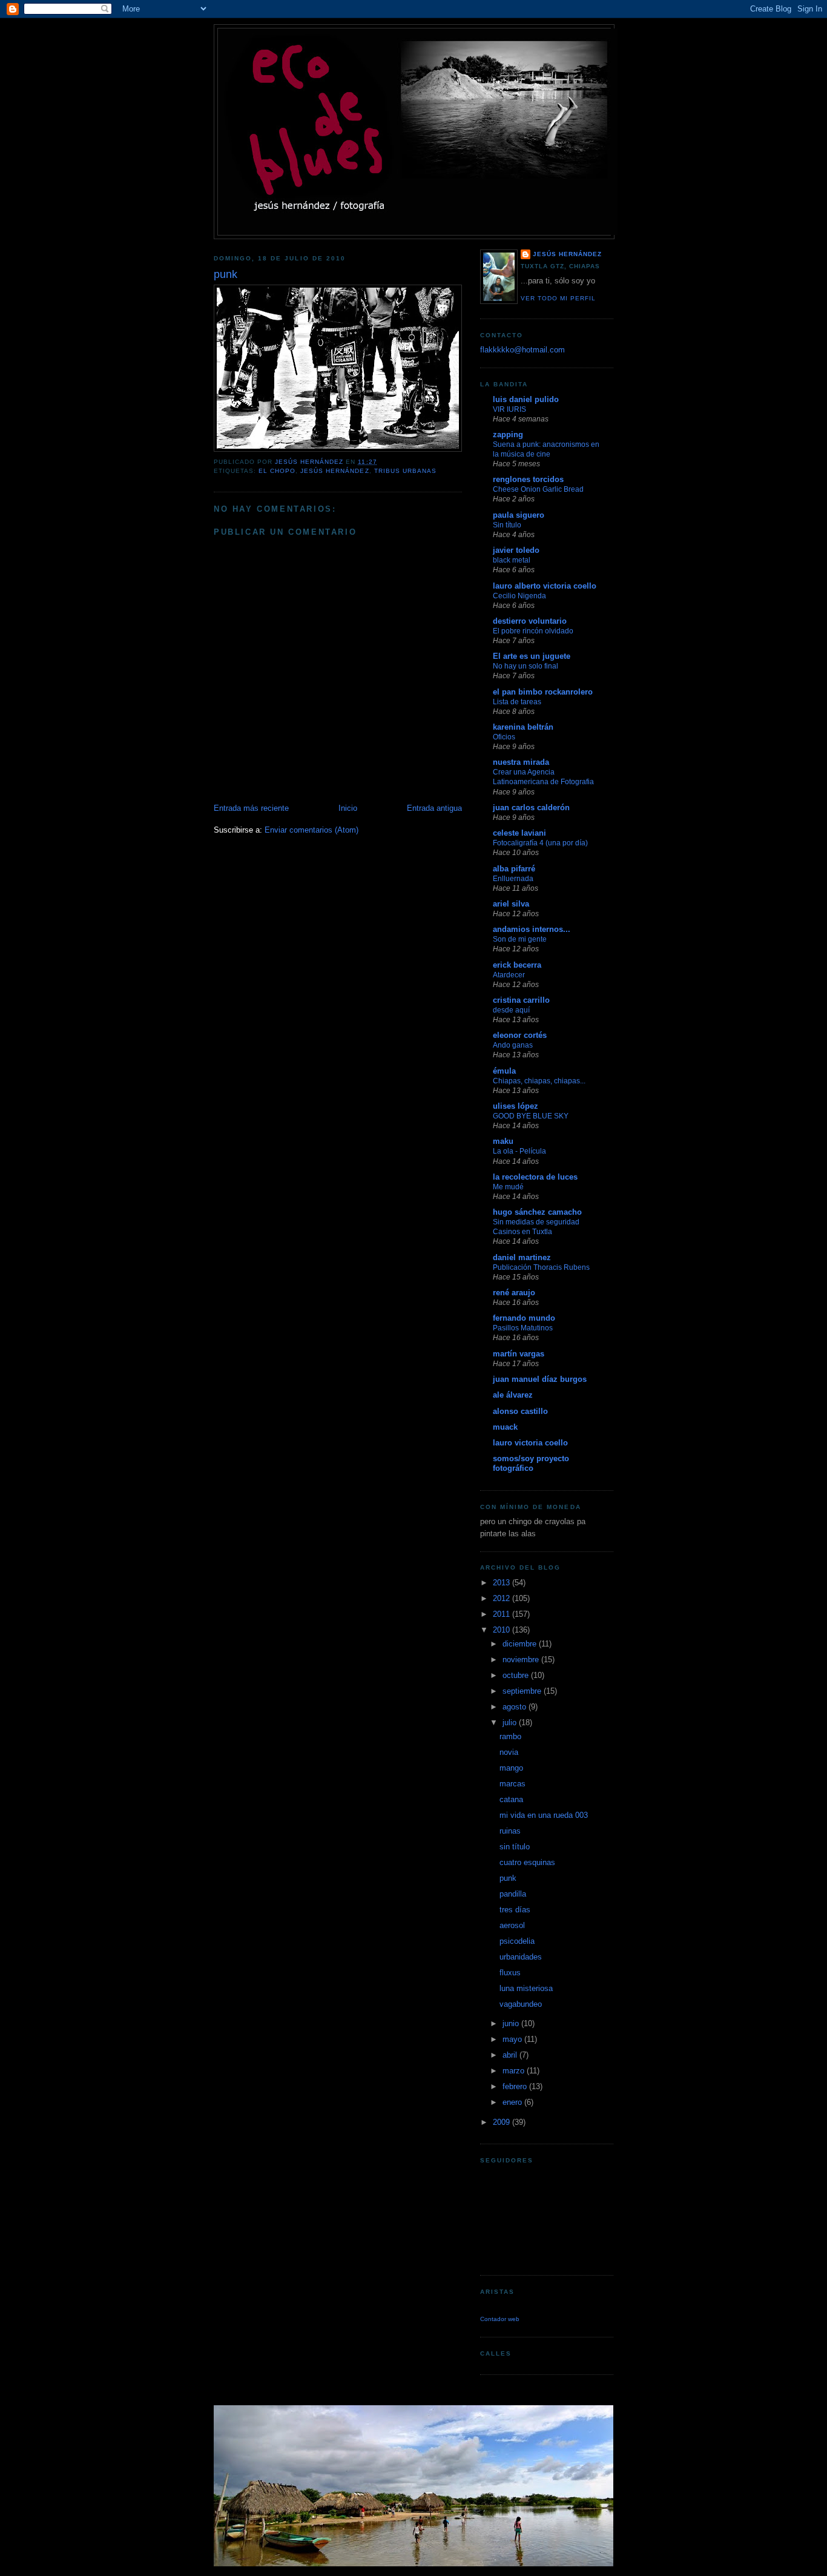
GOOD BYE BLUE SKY (531, 1116)
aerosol (512, 1925)
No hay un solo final (526, 666)
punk (508, 1878)
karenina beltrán (523, 727)
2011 (502, 1614)
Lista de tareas (517, 702)
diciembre (521, 1644)
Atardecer (509, 975)
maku (503, 1141)
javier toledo (516, 550)
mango (511, 1768)
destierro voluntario (530, 621)
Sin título (507, 525)
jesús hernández (334, 471)
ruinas (510, 1831)
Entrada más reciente (251, 808)
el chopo (277, 471)
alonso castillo (520, 1411)
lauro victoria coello (530, 1443)
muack (505, 1427)
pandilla (513, 1894)
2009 (502, 2122)
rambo (510, 1736)
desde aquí (511, 1010)
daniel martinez (522, 1257)
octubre (517, 1675)
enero (513, 2102)
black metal (512, 560)
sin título (515, 1847)
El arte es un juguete (532, 656)
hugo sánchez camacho (537, 1212)
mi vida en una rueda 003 (544, 1815)
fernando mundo (524, 1318)
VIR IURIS (509, 409)
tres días (515, 1910)
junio (512, 2023)
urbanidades (521, 1957)
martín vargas (519, 1354)
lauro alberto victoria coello (545, 586)
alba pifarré (514, 869)
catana (511, 1799)
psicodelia (517, 1941)
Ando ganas (513, 1045)
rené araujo (514, 1293)
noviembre (522, 1660)
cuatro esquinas (527, 1862)
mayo (513, 2039)
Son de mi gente (520, 939)
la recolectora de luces (535, 1177)
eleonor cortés (520, 1035)
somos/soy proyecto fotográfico (531, 1463)
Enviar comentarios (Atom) (311, 830)
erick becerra (517, 965)
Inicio (348, 808)
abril (511, 2055)
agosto (516, 1707)
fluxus (510, 1973)
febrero (516, 2086)
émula (504, 1071)
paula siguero (519, 515)
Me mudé (508, 1187)
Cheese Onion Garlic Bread (538, 489)
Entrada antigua (434, 808)
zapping (508, 434)
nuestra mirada (521, 762)
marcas (512, 1784)
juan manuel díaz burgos (540, 1379)
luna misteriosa (526, 1988)
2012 (502, 1598)
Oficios (504, 737)
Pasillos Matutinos (523, 1328)
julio (511, 1722)
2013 (502, 1583)
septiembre (523, 1691)
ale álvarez (513, 1395)
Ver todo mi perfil (558, 298)
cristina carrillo (521, 1000)
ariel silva (511, 904)
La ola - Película (519, 1151)
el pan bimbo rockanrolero (543, 692)
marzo (515, 2071)
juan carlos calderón (531, 807)
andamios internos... (532, 929)
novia (509, 1752)
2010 (502, 1630)
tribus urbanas (405, 471)
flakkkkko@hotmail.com (522, 350)
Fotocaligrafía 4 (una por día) (540, 843)
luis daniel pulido (526, 399)
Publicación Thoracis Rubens (541, 1267)
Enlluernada (513, 879)
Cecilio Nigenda (519, 596)
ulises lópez (516, 1106)
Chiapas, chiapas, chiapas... (539, 1081)
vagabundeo (521, 2004)
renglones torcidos (528, 479)
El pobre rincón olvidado (533, 631)
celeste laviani (519, 833)
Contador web (500, 2319)
